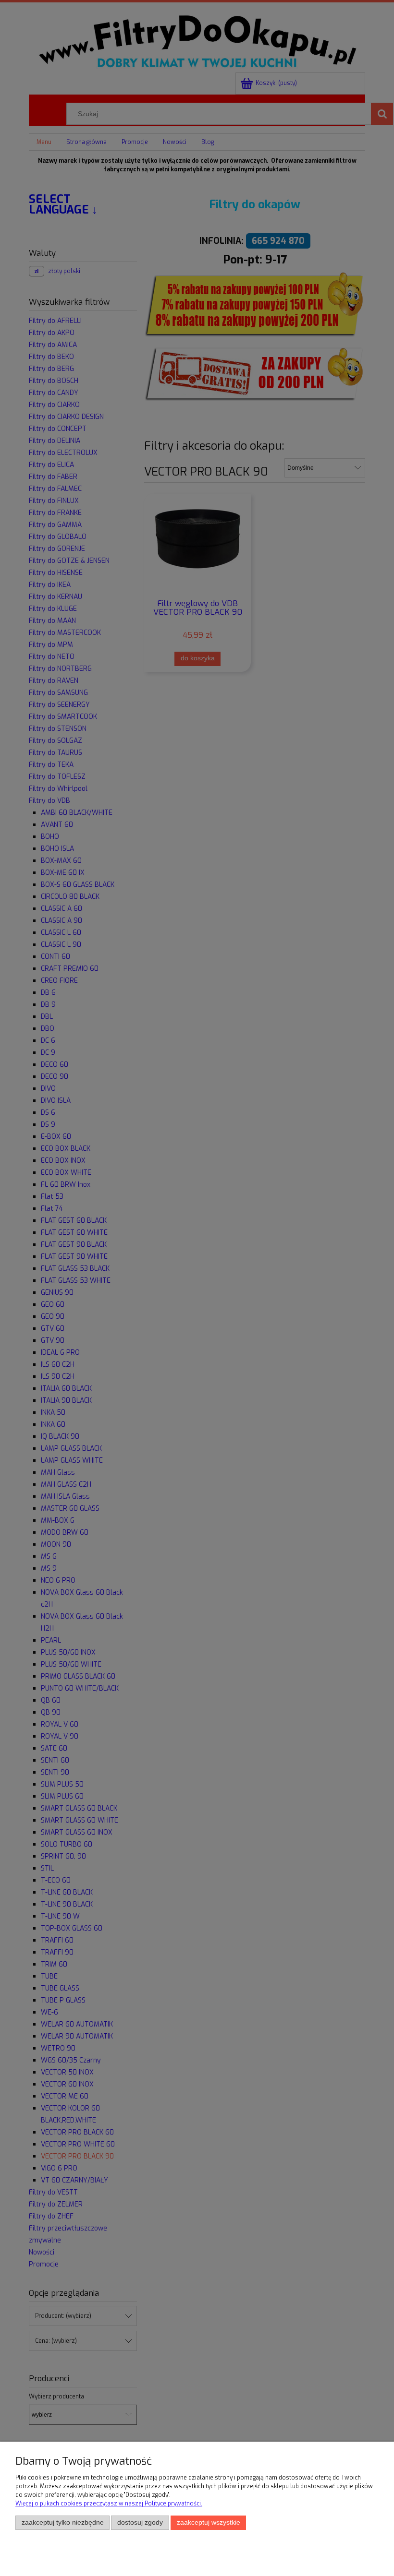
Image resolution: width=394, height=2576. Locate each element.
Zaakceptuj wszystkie (209, 2522)
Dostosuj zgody (140, 2522)
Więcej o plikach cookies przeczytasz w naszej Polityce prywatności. (109, 2504)
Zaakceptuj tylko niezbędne (63, 2522)
